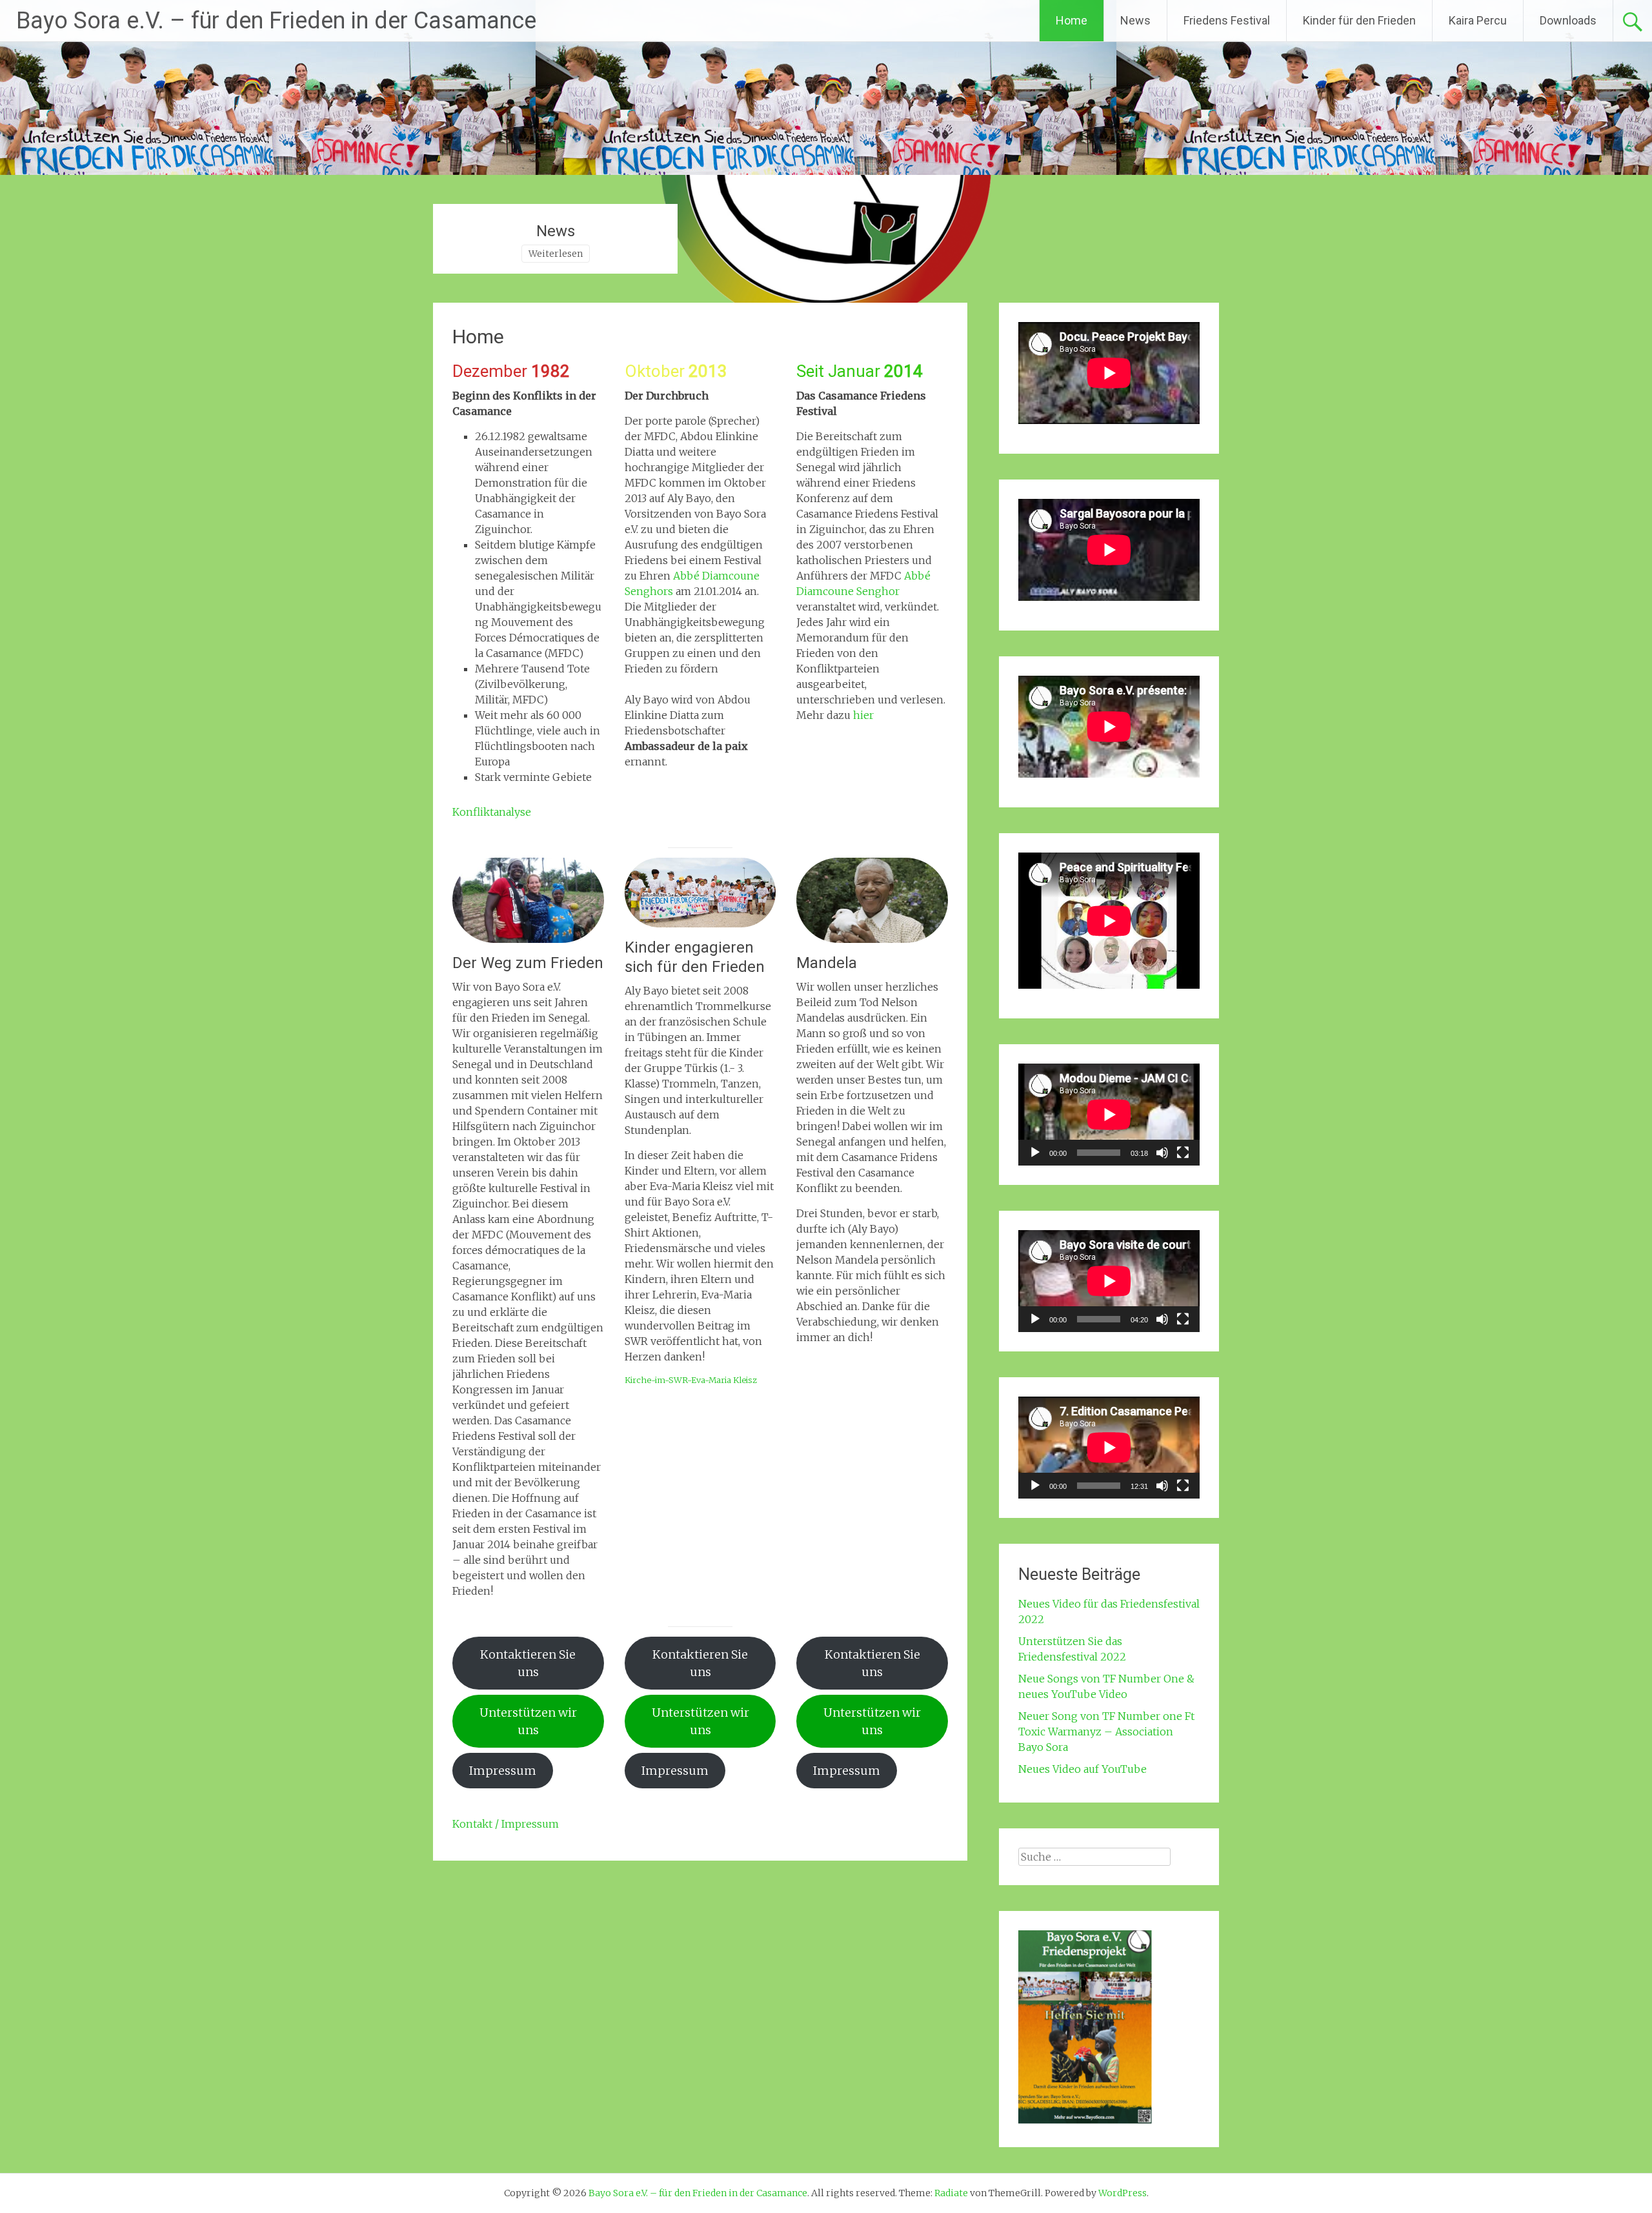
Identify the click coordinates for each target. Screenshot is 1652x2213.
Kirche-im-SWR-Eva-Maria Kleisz (691, 1380)
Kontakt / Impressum (506, 1824)
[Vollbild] (1183, 1153)
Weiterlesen (556, 254)
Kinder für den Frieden (1359, 20)
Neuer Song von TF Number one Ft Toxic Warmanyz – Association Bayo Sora (1106, 1732)
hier (863, 715)
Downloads (1568, 20)
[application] (1109, 1115)
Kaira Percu (1478, 20)
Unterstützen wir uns (528, 1721)
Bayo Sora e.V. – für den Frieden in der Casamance (276, 21)
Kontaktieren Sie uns (528, 1663)
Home (1072, 20)
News (1135, 20)
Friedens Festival (1227, 20)
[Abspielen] (1035, 1153)
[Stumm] (1162, 1153)
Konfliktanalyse (492, 812)
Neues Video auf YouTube (1083, 1769)
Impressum (503, 1771)
